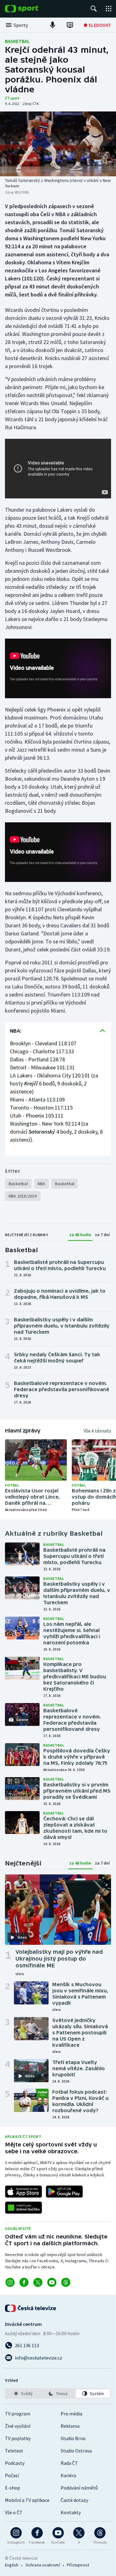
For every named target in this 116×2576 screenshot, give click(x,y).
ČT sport (12, 98)
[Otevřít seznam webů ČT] (109, 9)
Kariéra (68, 2475)
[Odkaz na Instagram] (10, 2282)
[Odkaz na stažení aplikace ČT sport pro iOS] (24, 2192)
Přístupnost (78, 2565)
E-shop (13, 2488)
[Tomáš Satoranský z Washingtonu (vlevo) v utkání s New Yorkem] (58, 144)
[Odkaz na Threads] (66, 2282)
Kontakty (71, 2512)
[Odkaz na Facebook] (24, 2282)
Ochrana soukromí (43, 2565)
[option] (23, 2393)
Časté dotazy (74, 2500)
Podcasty (15, 2463)
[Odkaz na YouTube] (52, 2282)
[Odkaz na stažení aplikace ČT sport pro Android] (64, 2192)
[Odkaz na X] (38, 2282)
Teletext (14, 2451)
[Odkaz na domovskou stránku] (31, 9)
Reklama (70, 2426)
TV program (18, 2414)
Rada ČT (69, 2463)
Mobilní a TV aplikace (27, 2500)
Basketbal (17, 41)
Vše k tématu (97, 1431)
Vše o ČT (14, 2512)
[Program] (70, 25)
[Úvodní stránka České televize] (31, 2308)
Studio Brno (73, 2438)
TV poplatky (18, 2438)
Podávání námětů (79, 2488)
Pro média (71, 2414)
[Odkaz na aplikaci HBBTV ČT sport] (24, 2208)
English (12, 2565)
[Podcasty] (53, 25)
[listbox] (58, 2393)
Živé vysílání (18, 2426)
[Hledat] (94, 9)
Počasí (12, 2475)
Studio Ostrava (76, 2451)
